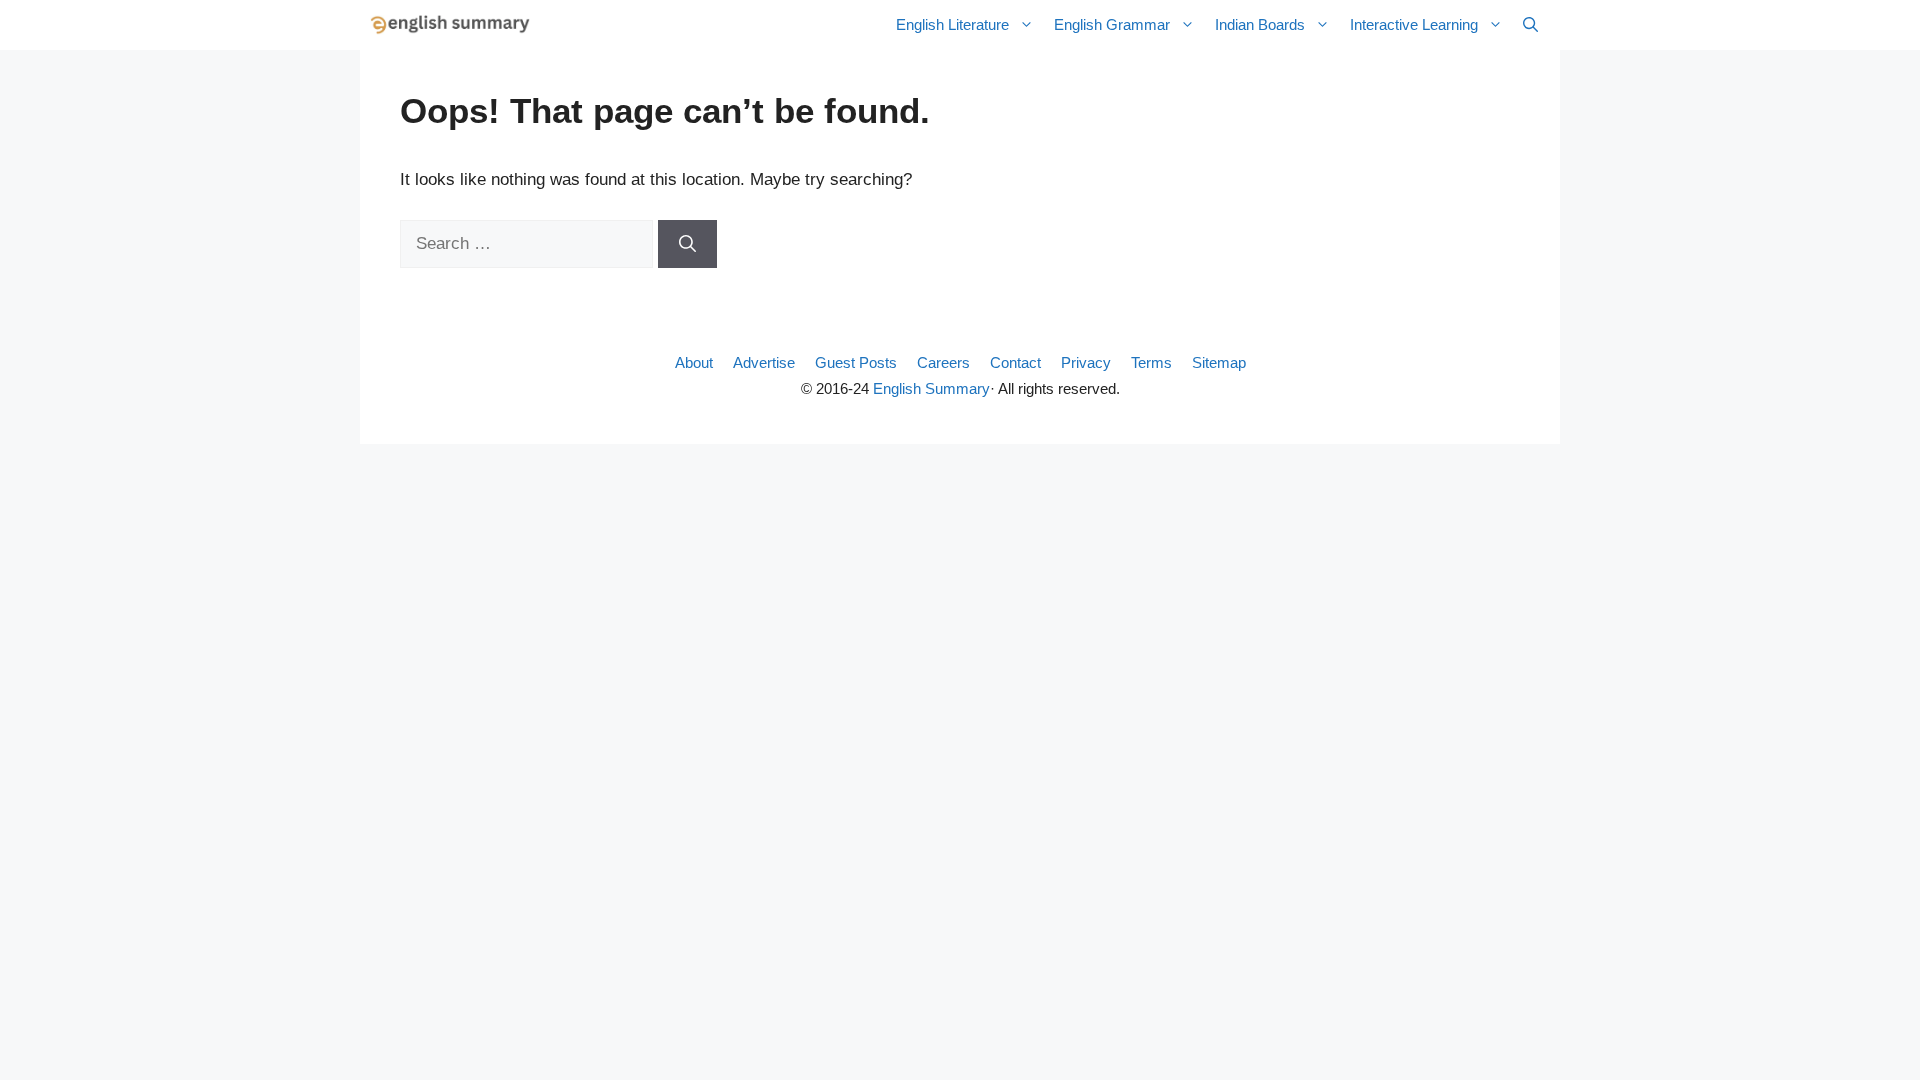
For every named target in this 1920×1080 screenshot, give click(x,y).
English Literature (952, 24)
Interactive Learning (1414, 24)
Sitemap (1219, 362)
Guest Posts (856, 362)
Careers (943, 362)
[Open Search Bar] (1530, 25)
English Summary (931, 388)
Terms (1151, 362)
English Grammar (1112, 24)
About (694, 362)
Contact (1015, 362)
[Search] (687, 244)
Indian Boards (1260, 24)
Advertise (764, 362)
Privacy (1086, 362)
